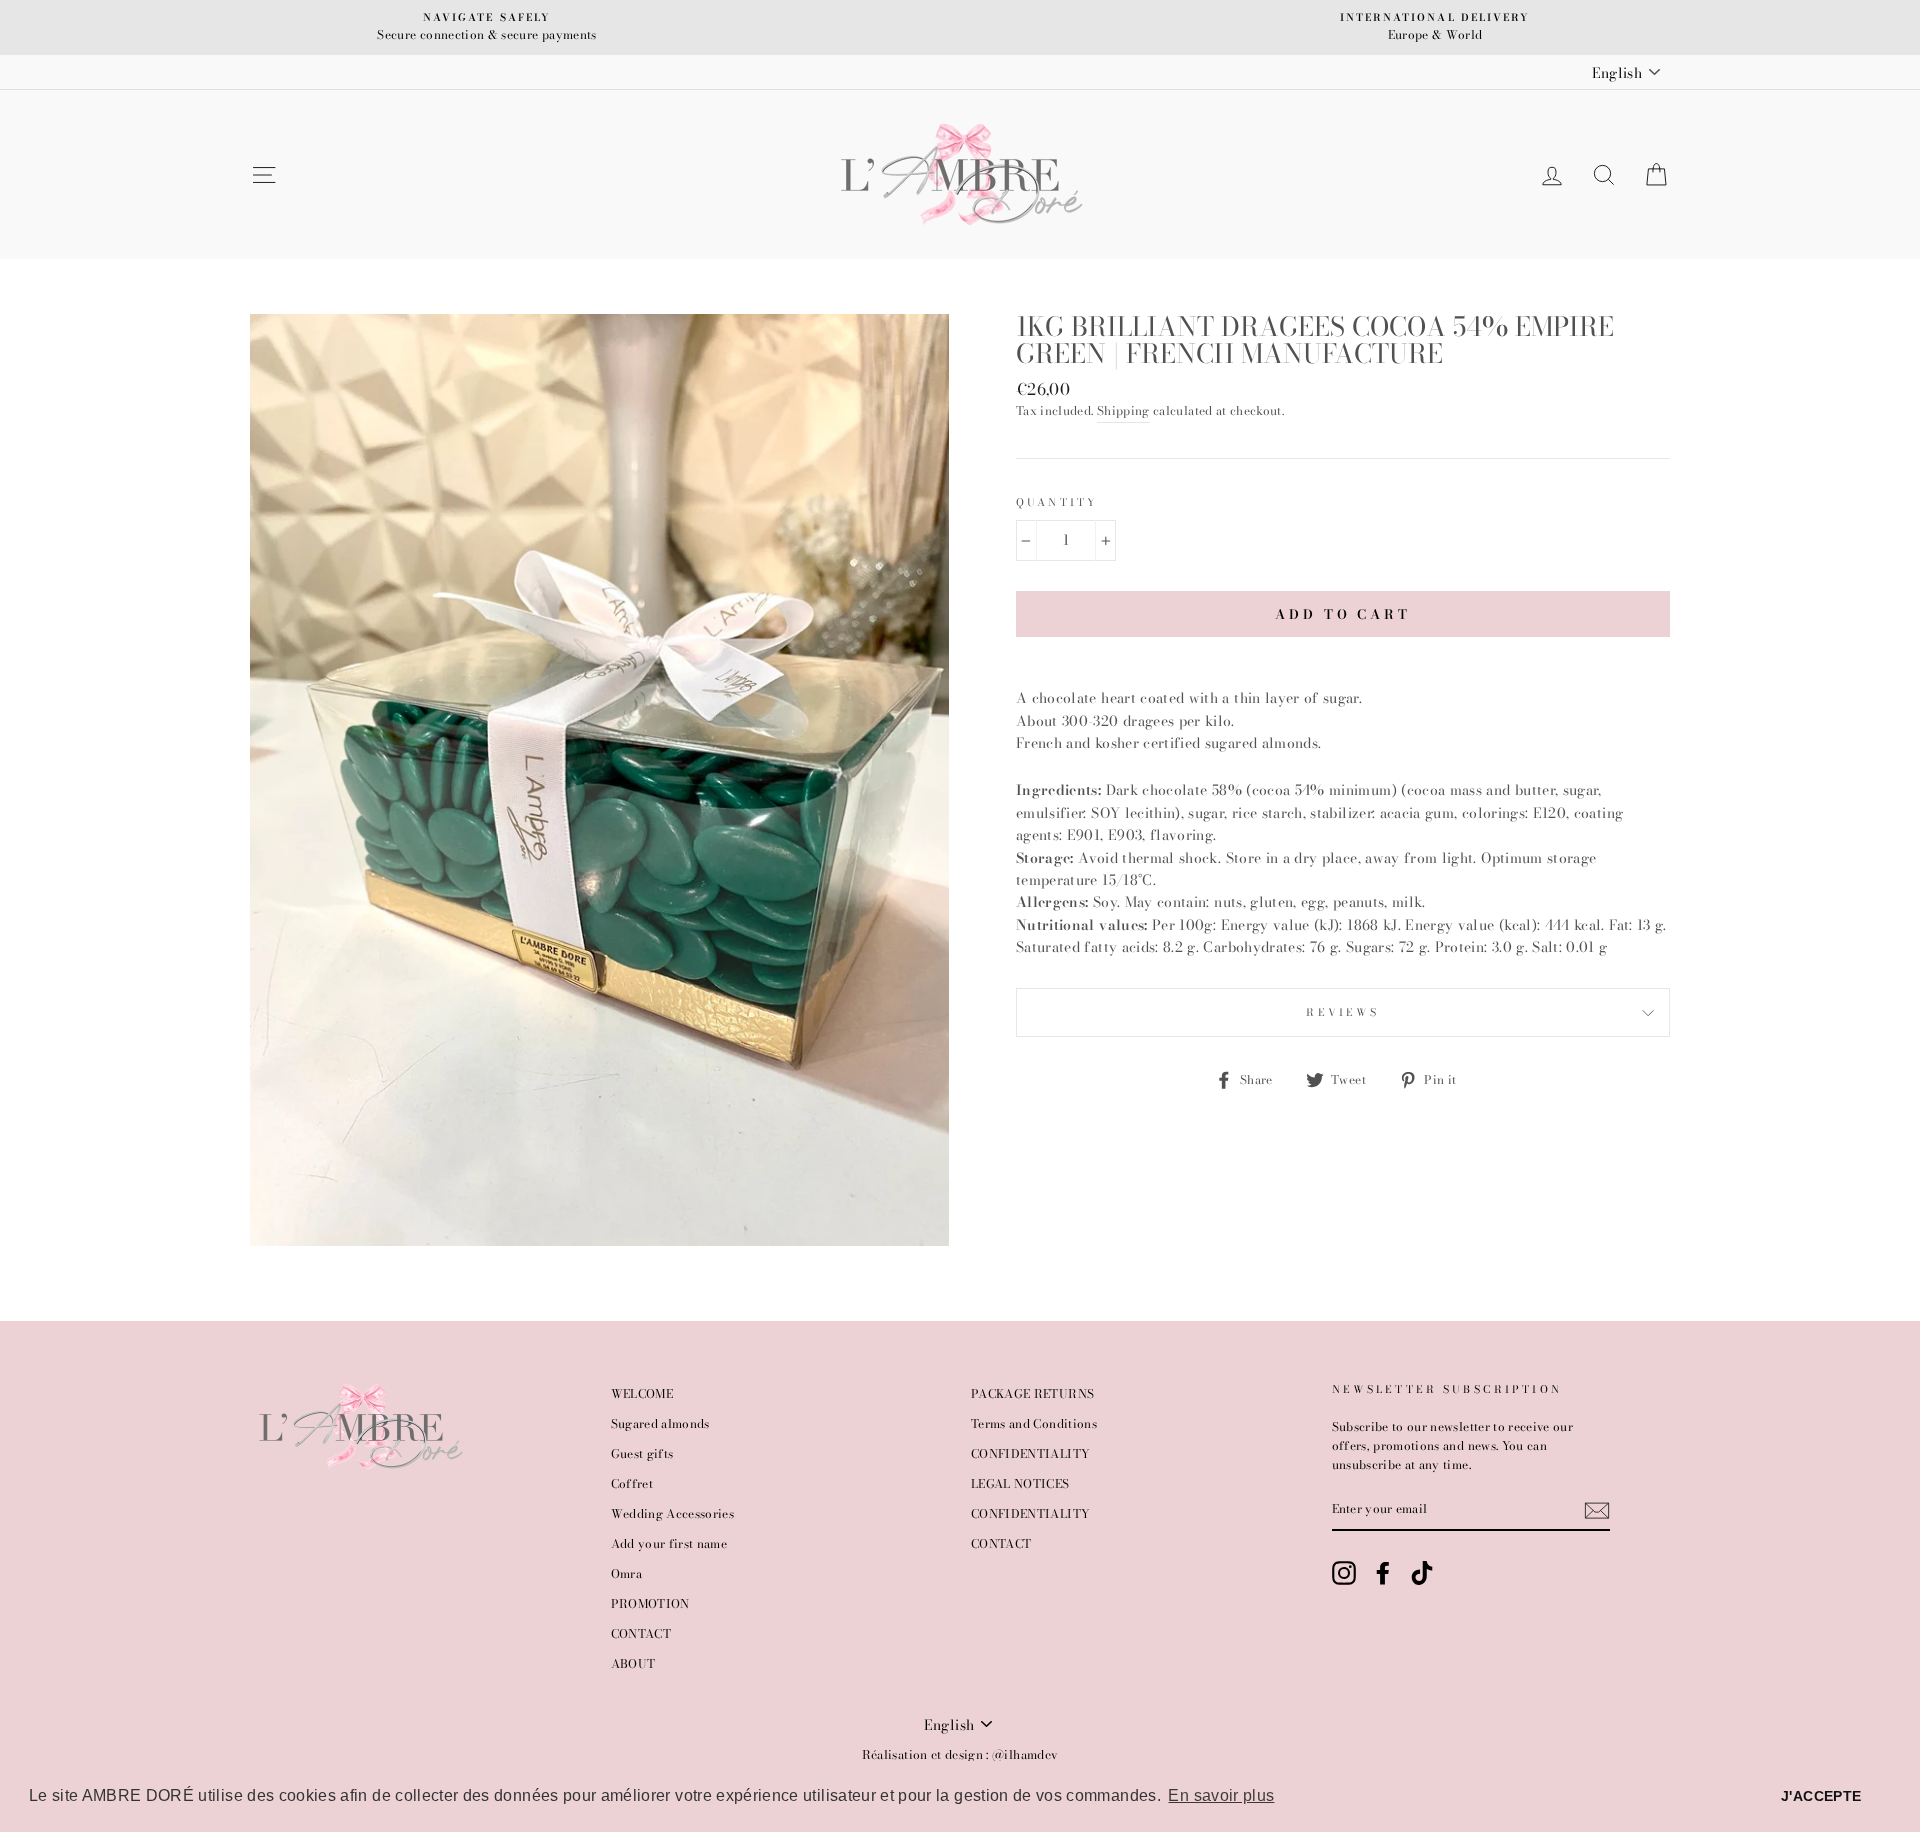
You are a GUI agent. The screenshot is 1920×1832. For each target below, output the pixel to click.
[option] (487, 27)
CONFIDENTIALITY (1030, 1454)
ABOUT (633, 1664)
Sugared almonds (660, 1424)
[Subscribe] (1597, 1510)
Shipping (1123, 411)
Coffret (632, 1484)
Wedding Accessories (673, 1514)
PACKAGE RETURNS (1032, 1394)
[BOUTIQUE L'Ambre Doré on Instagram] (1344, 1573)
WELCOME (642, 1394)
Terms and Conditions (1034, 1424)
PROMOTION (650, 1604)
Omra (626, 1574)
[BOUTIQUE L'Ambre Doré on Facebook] (1383, 1573)
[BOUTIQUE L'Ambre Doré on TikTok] (1422, 1573)
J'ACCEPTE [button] (1821, 1796)
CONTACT (641, 1634)
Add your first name (669, 1544)
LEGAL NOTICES (1020, 1484)
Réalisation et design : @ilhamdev (960, 1754)
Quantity (1057, 502)
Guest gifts (642, 1454)
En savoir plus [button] (1221, 1795)
